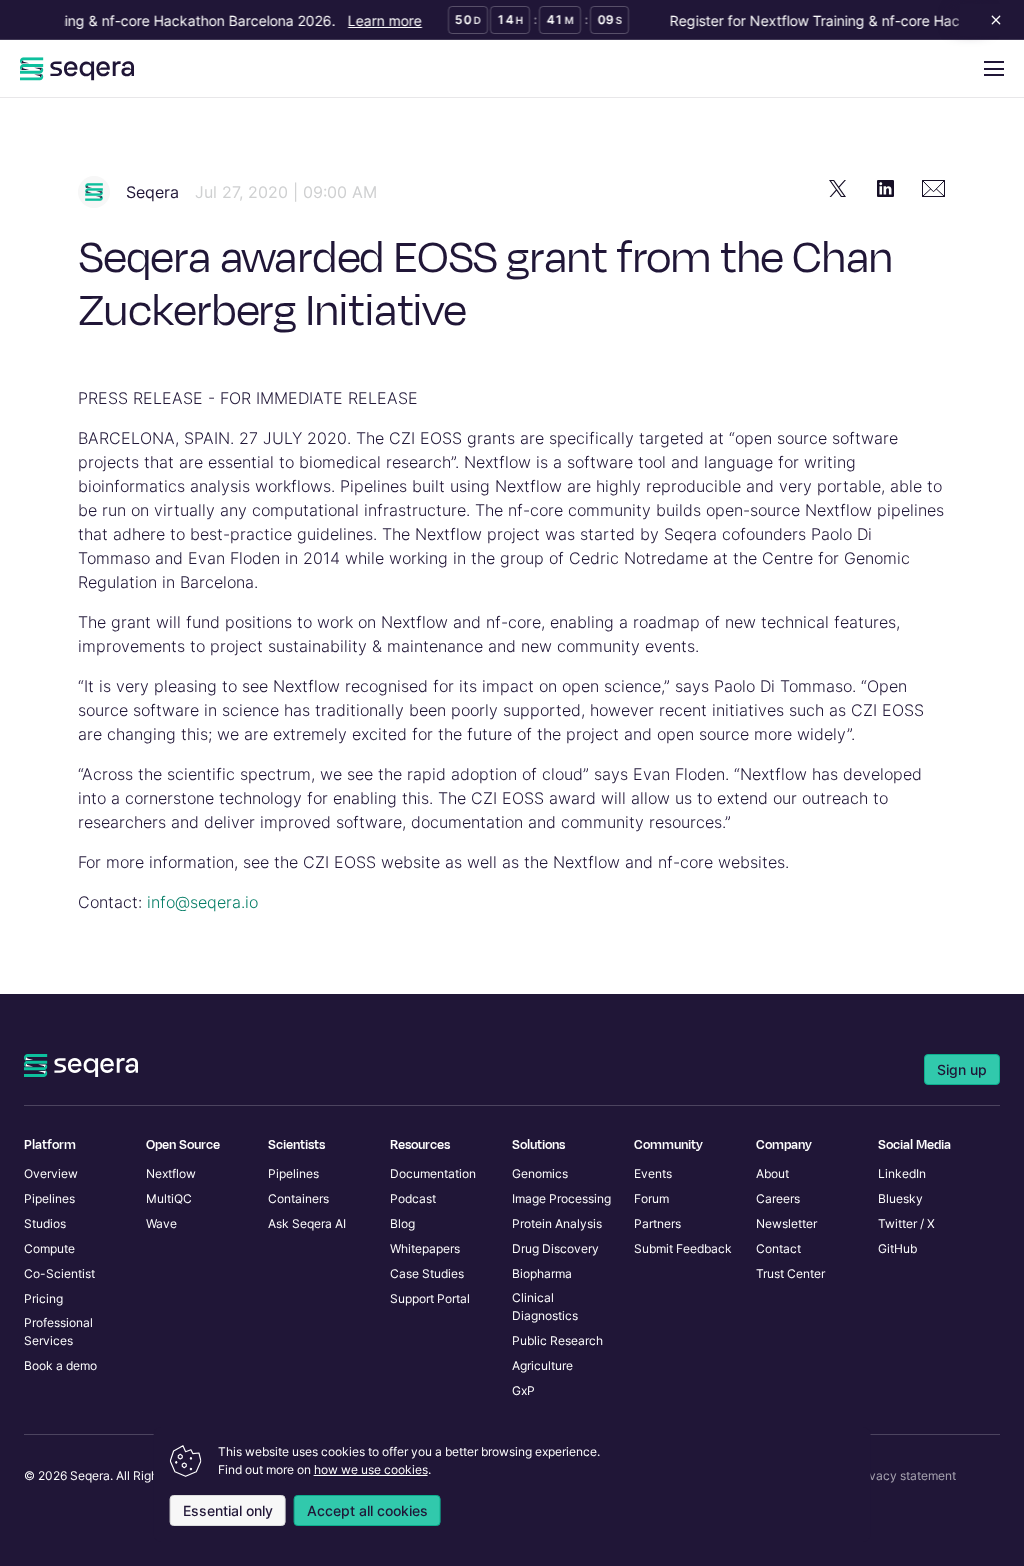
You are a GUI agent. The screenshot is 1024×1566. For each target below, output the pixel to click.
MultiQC (169, 1198)
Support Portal (430, 1298)
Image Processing (561, 1198)
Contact (778, 1248)
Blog (402, 1223)
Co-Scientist (59, 1273)
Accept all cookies (367, 1510)
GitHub (897, 1248)
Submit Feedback (683, 1248)
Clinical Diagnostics (545, 1306)
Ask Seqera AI (307, 1223)
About (772, 1173)
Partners (657, 1223)
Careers (778, 1198)
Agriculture (542, 1365)
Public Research (557, 1340)
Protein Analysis (557, 1223)
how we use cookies (371, 1469)
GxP (523, 1390)
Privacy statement (905, 1475)
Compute (49, 1248)
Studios (45, 1223)
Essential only (228, 1510)
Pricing (43, 1298)
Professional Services (58, 1331)
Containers (298, 1198)
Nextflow (171, 1173)
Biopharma (542, 1273)
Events (653, 1173)
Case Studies (427, 1273)
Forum (651, 1198)
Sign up (962, 1069)
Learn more (378, 20)
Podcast (413, 1198)
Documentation (433, 1173)
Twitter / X (906, 1223)
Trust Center (790, 1273)
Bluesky (900, 1198)
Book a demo (60, 1365)
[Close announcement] (992, 20)
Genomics (540, 1173)
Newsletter (786, 1223)
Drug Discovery (555, 1248)
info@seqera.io (202, 902)
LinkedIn (902, 1173)
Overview (51, 1173)
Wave (161, 1223)
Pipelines (49, 1198)
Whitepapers (425, 1248)
